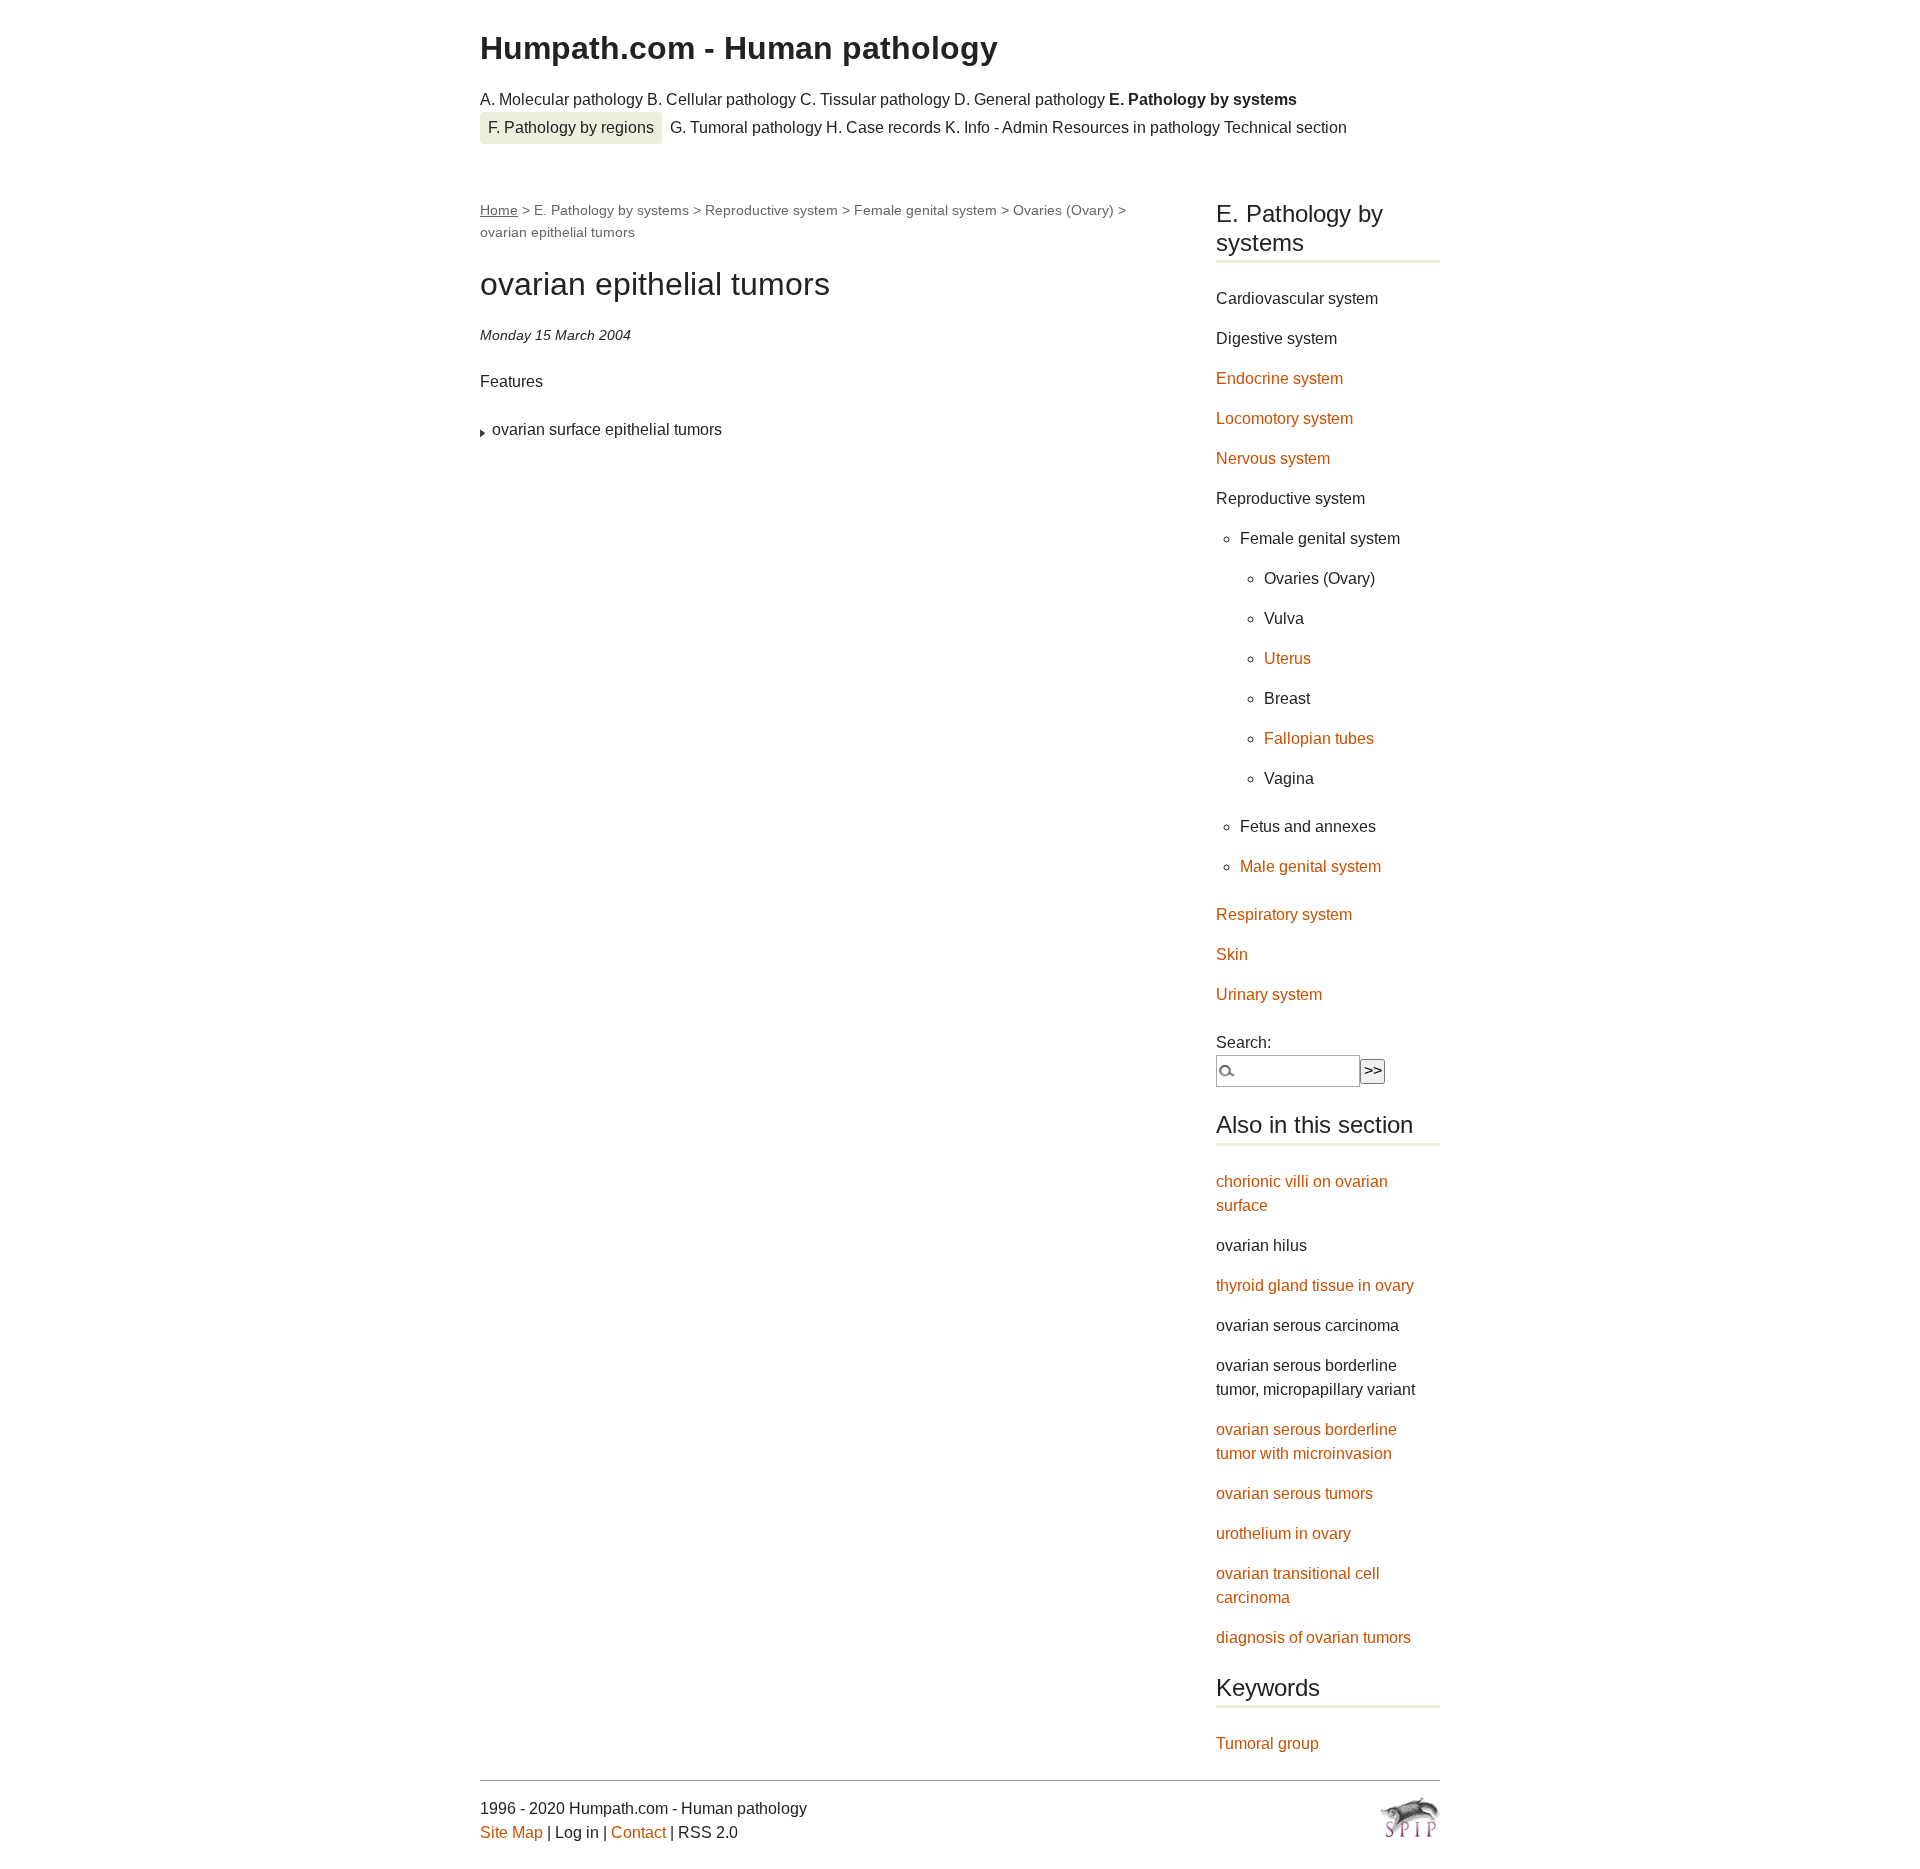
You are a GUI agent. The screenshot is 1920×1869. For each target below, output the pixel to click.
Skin (1232, 954)
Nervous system (1273, 458)
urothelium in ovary (1283, 1533)
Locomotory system (1284, 418)
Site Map (511, 1832)
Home (499, 210)
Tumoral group (1267, 1743)
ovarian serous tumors (1294, 1493)
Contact (638, 1832)
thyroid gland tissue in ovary (1315, 1285)
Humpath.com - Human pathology (739, 48)
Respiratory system (1284, 914)
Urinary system (1269, 994)
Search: (1243, 1042)
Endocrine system (1279, 378)
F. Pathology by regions (571, 127)
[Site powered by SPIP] (1410, 1817)
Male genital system (1310, 866)
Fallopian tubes (1319, 738)
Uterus (1287, 658)
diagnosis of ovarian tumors (1313, 1637)
